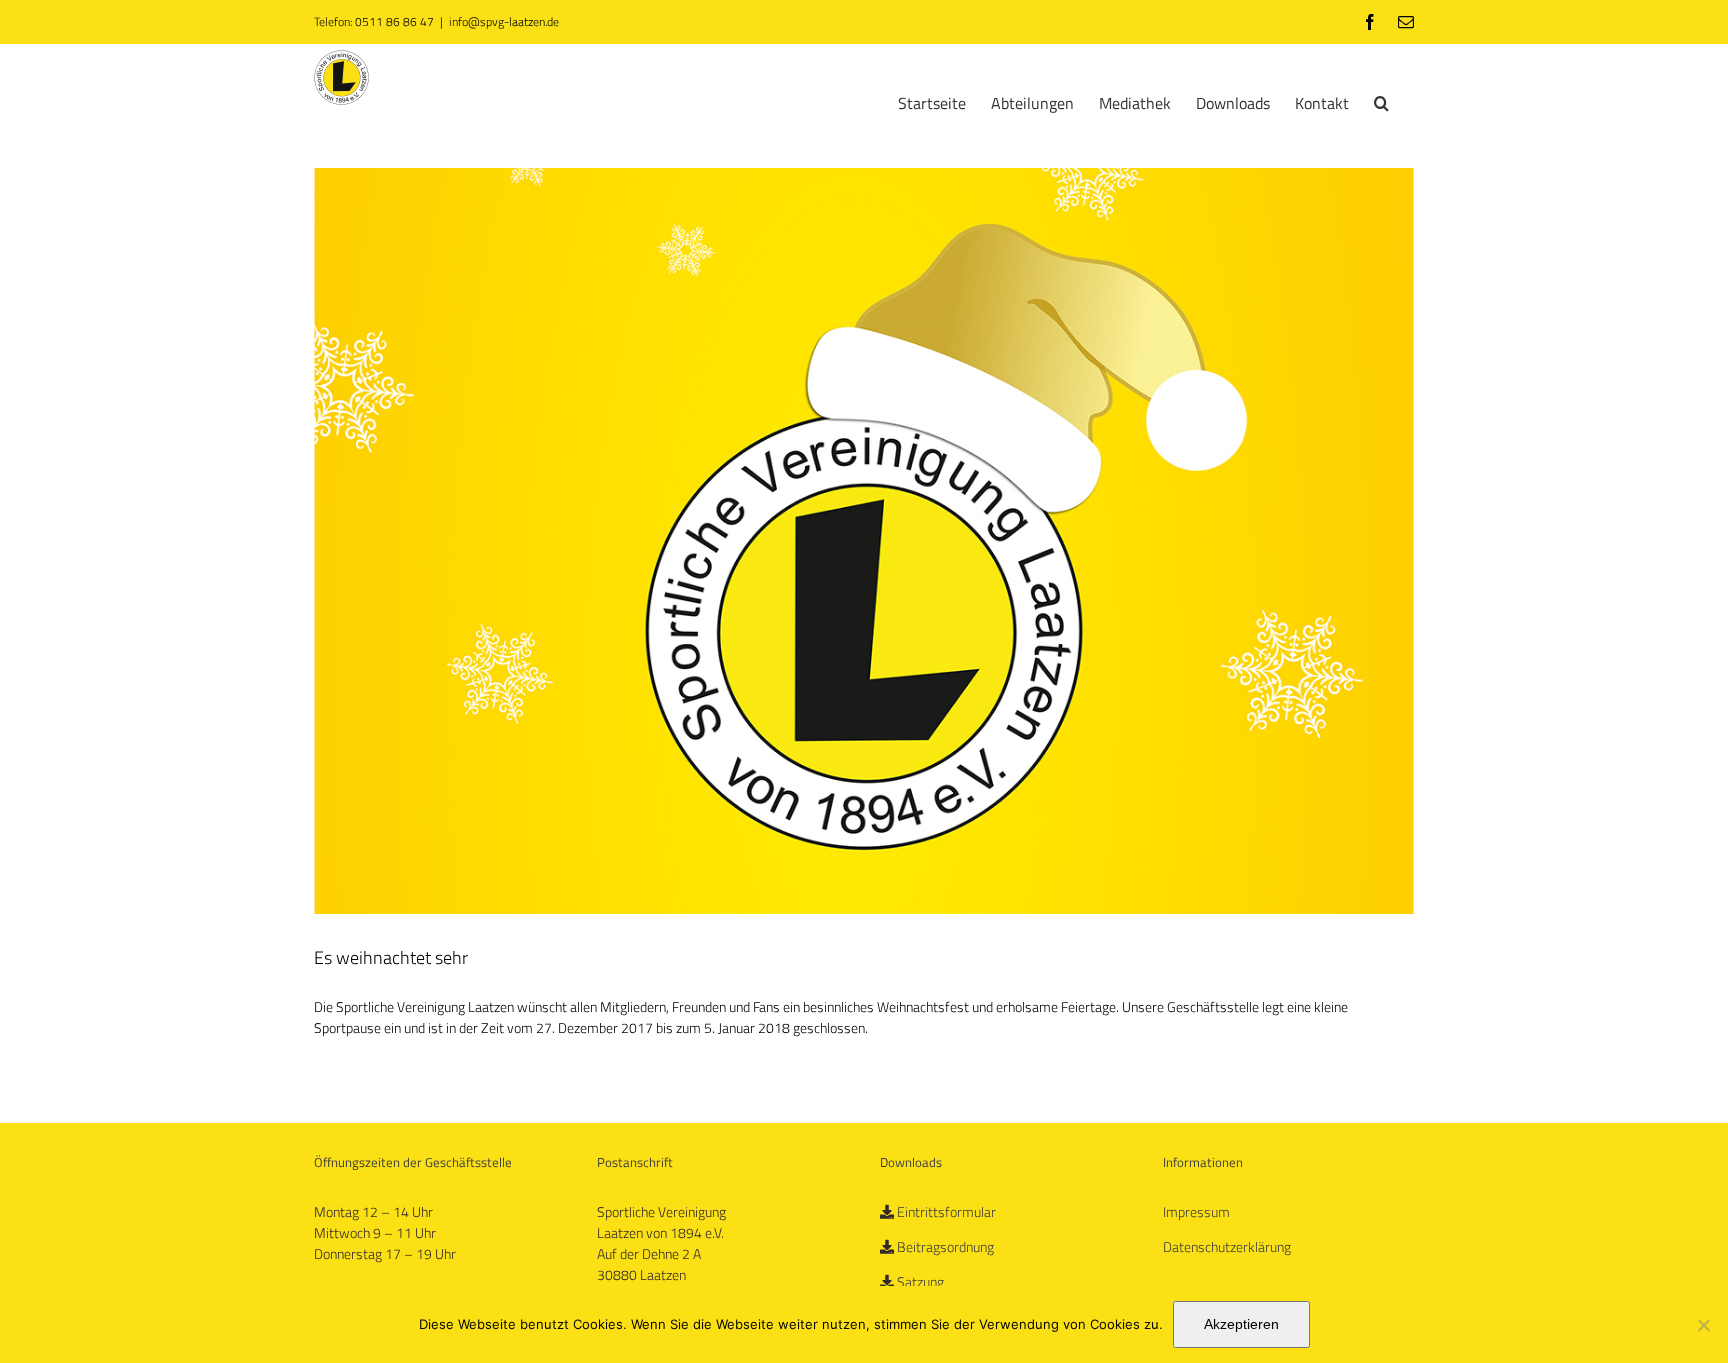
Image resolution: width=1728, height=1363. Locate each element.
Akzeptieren (1241, 1324)
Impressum (1196, 1211)
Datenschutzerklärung (1227, 1246)
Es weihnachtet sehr (391, 957)
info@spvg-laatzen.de (504, 21)
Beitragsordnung (945, 1246)
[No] (1703, 1325)
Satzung (920, 1281)
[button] (1381, 101)
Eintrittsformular (946, 1211)
